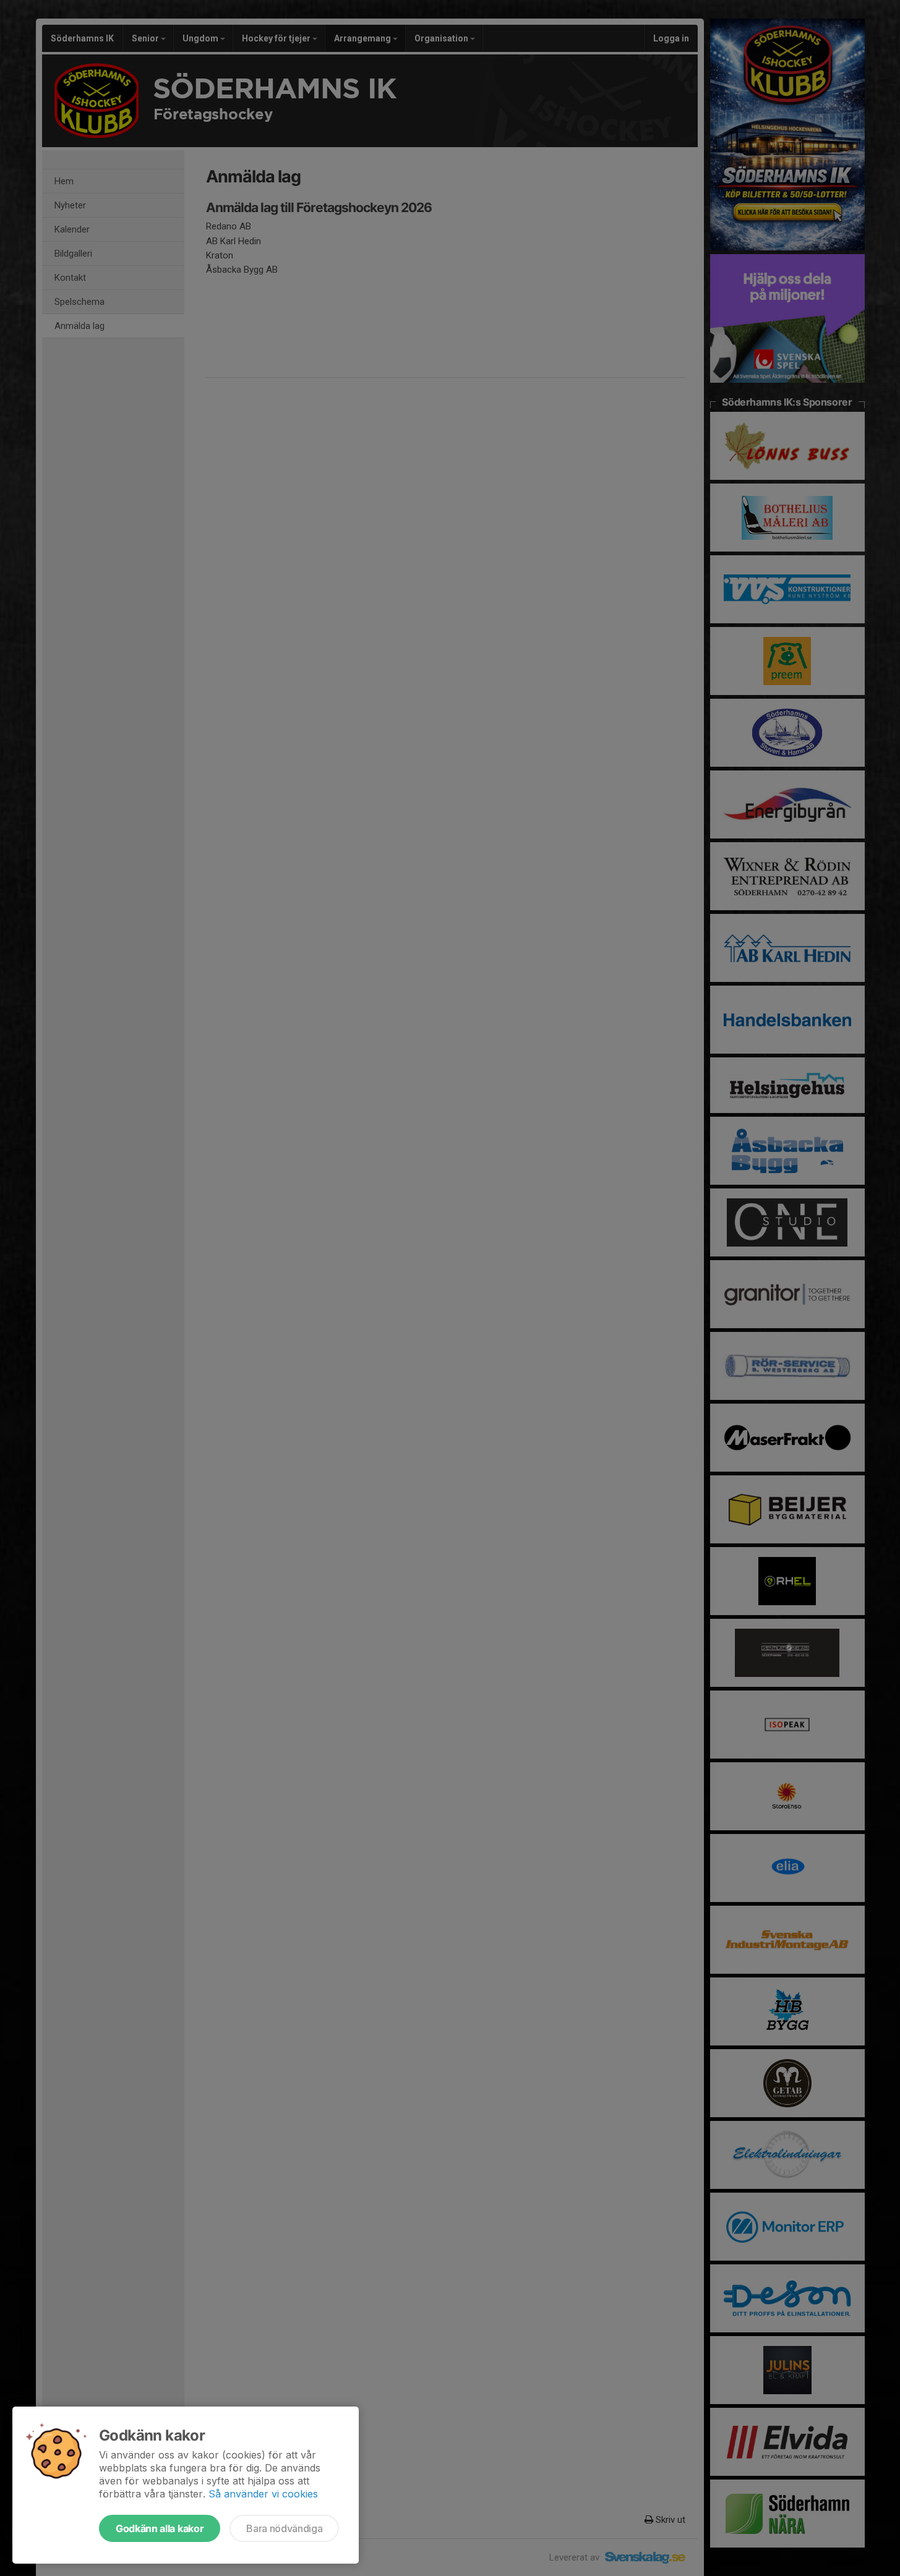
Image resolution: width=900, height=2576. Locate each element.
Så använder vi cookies (263, 2494)
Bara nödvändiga (284, 2528)
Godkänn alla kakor (160, 2528)
